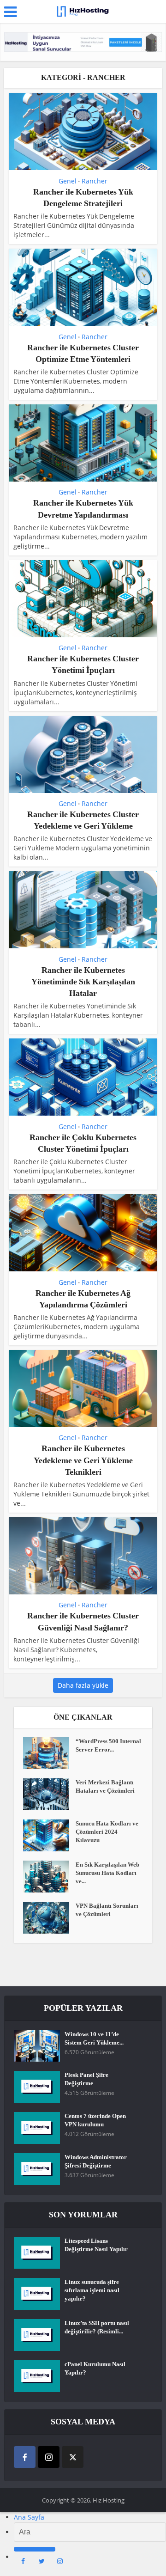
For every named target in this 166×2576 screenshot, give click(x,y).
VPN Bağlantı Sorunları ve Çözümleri (107, 1910)
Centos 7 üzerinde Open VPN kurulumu (95, 2120)
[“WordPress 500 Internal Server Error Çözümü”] (49, 1753)
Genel (68, 181)
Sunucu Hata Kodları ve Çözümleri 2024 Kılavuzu (107, 1832)
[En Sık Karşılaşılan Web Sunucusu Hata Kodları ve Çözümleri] (49, 1877)
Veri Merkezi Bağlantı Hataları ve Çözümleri (105, 1786)
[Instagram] (49, 2457)
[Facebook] (25, 2457)
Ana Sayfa (29, 2517)
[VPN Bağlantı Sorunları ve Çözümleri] (49, 1918)
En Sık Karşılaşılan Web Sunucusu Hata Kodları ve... (107, 1873)
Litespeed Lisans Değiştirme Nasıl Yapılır (96, 2245)
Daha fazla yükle (83, 1685)
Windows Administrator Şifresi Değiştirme (96, 2161)
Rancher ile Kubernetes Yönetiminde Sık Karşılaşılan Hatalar (83, 982)
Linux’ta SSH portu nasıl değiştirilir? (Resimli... (97, 2327)
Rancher (95, 181)
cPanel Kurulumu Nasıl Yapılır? (95, 2368)
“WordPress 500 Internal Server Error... (108, 1745)
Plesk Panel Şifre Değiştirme (86, 2079)
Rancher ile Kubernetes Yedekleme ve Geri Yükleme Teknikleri (83, 1460)
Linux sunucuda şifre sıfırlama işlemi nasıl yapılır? (92, 2290)
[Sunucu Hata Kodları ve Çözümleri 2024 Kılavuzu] (49, 1835)
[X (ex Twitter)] (73, 2457)
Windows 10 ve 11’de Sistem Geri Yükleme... (94, 2038)
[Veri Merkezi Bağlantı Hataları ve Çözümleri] (49, 1794)
